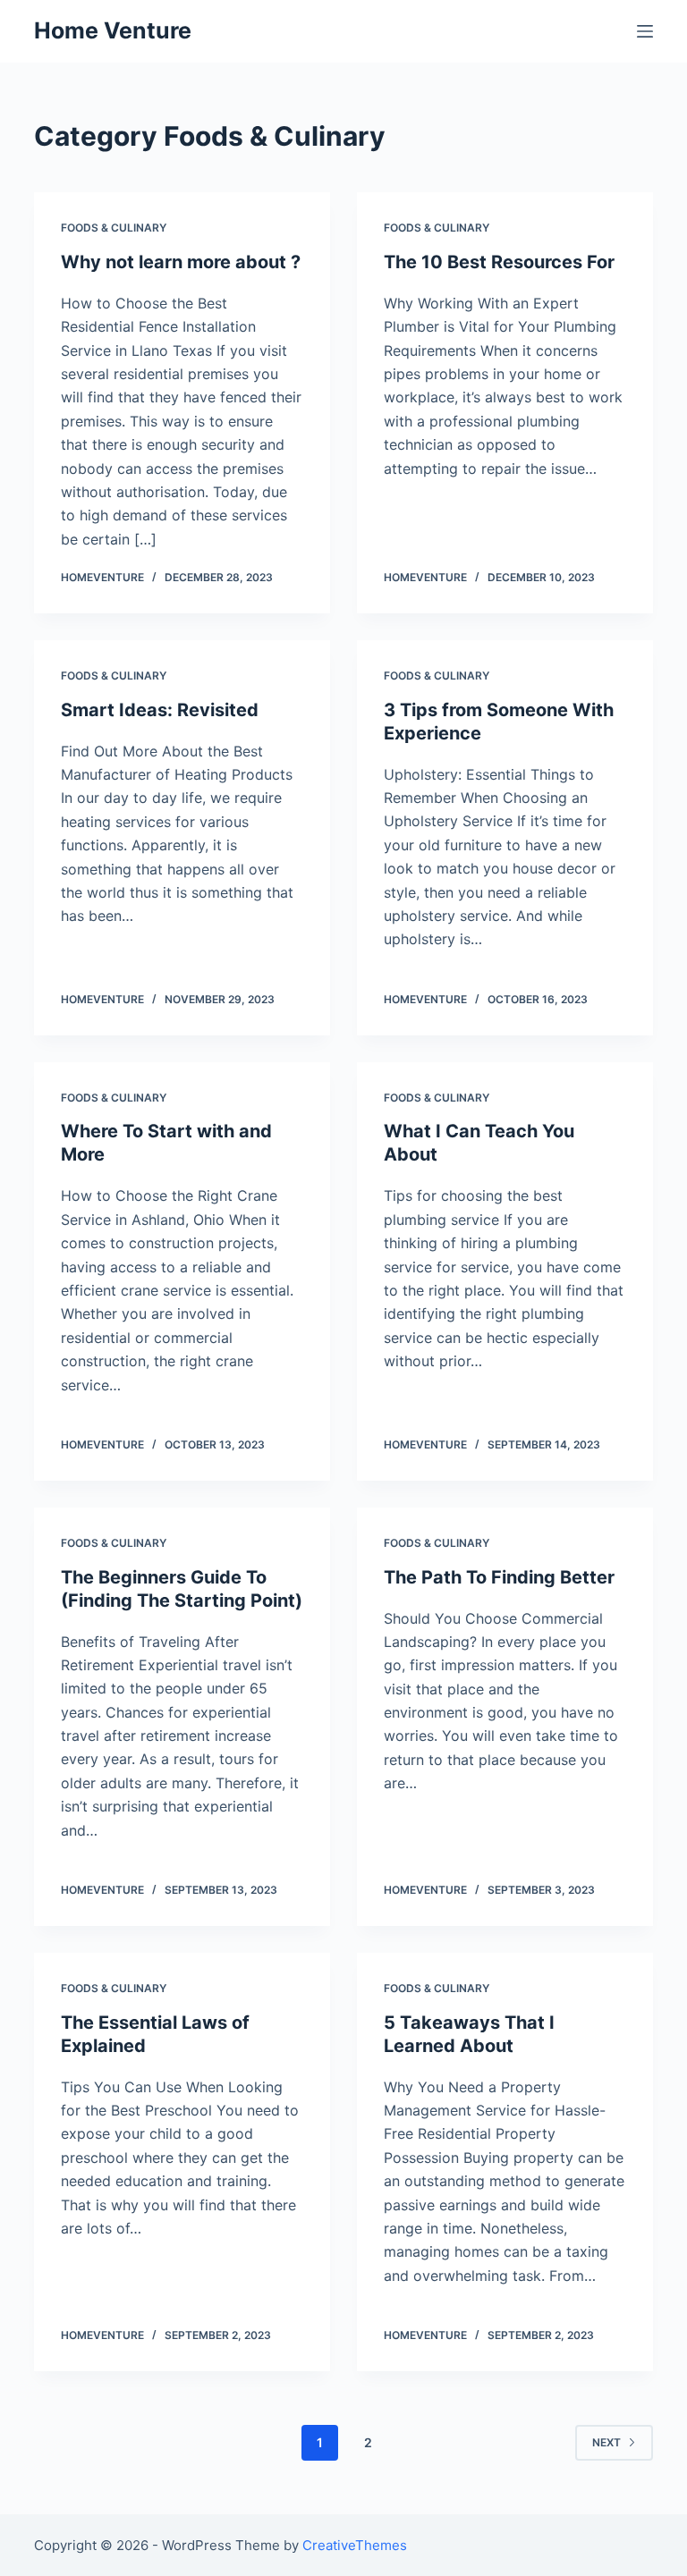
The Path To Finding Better (499, 1577)
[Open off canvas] (645, 31)
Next (606, 2442)
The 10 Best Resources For (499, 262)
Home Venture (113, 30)
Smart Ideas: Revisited (160, 710)
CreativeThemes (355, 2545)
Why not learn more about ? (181, 262)
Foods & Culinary (114, 228)
